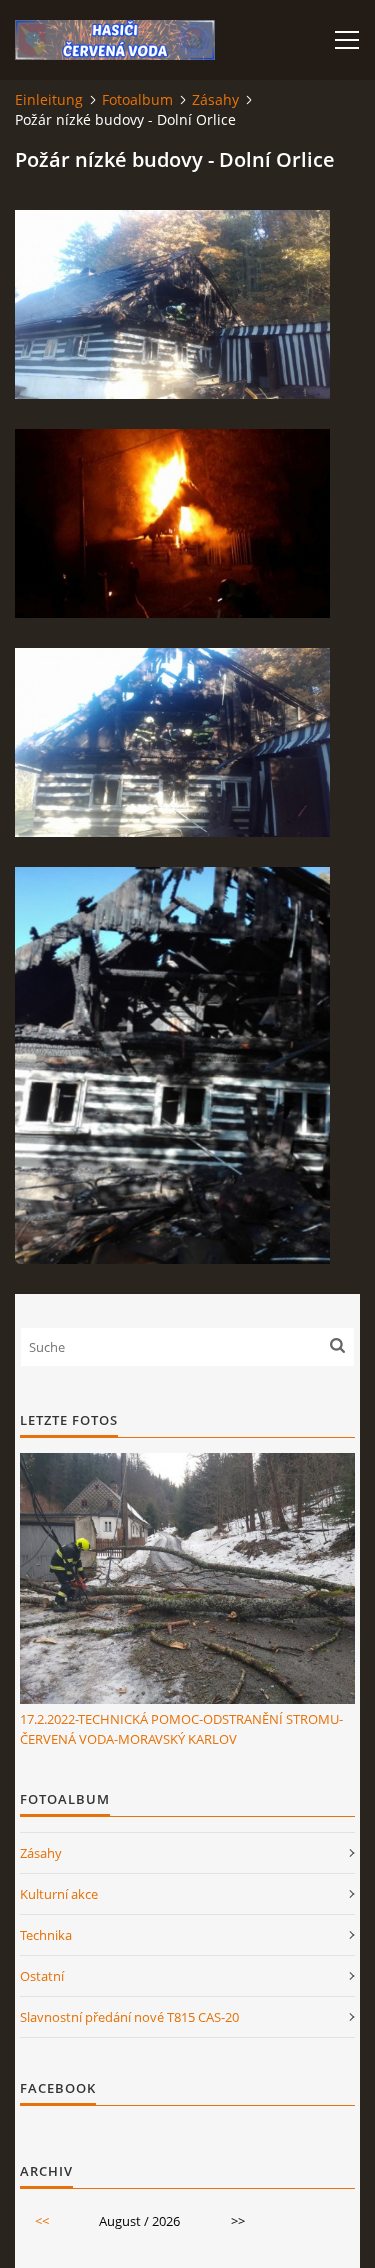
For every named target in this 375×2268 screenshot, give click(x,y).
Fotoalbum (137, 99)
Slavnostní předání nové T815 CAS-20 (129, 2017)
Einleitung (49, 99)
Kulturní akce (59, 1894)
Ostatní (42, 1976)
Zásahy (215, 99)
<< (42, 2221)
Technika (46, 1935)
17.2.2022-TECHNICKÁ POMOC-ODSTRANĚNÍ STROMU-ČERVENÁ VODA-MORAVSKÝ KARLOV (181, 1729)
